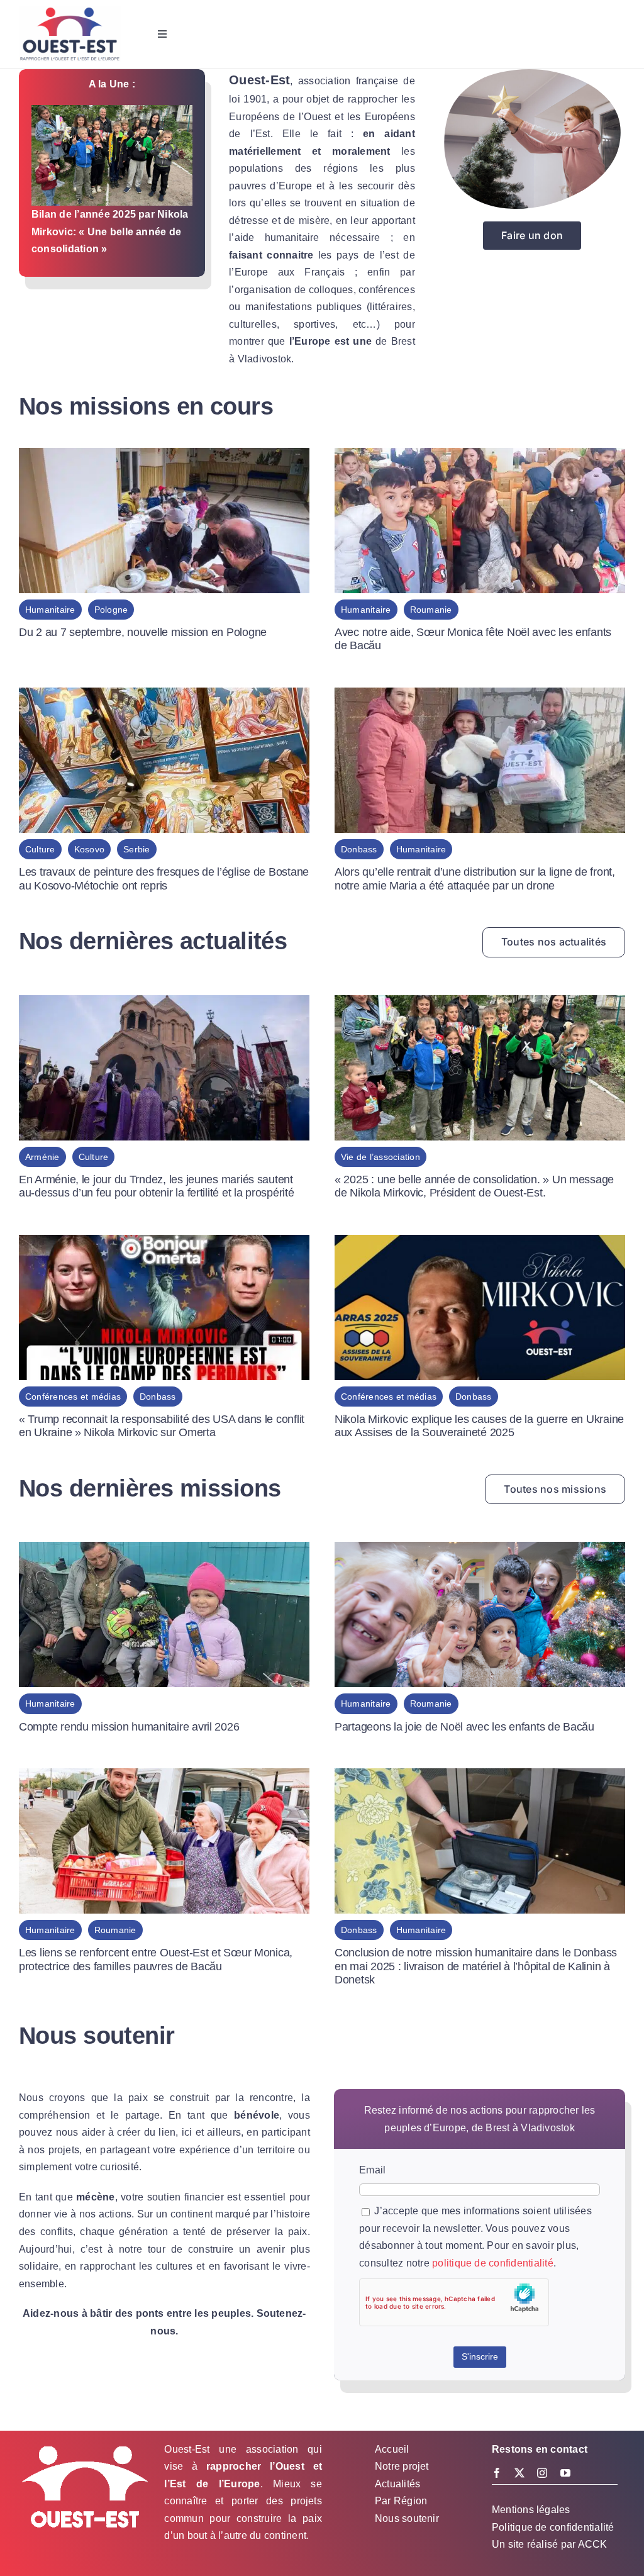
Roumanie (431, 610)
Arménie (42, 1157)
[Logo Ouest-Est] (70, 11)
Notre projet (402, 2466)
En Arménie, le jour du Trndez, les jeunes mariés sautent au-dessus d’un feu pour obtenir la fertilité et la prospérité (157, 1186)
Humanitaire (50, 610)
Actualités (397, 2484)
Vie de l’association (380, 1157)
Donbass (359, 849)
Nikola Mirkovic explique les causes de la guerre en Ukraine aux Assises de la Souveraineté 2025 (479, 1426)
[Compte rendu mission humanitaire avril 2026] (164, 1550)
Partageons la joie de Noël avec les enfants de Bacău (464, 1727)
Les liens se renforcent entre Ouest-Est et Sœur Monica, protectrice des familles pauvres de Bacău (156, 1960)
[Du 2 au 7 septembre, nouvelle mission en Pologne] (164, 456)
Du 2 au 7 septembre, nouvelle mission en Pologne (143, 632)
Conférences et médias (73, 1397)
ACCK (593, 2544)
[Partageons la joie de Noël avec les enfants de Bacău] (480, 1550)
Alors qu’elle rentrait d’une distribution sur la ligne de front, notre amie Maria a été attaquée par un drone (475, 879)
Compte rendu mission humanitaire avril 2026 (129, 1727)
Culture (40, 849)
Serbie (136, 849)
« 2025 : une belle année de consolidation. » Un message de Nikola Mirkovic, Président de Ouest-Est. (474, 1186)
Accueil (392, 2449)
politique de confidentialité (493, 2263)
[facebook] (497, 2473)
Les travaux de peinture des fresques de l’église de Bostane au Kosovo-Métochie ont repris (164, 879)
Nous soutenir (407, 2518)
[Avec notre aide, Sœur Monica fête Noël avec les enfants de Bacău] (480, 456)
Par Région (401, 2501)
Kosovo (89, 849)
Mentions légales (531, 2510)
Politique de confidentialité (553, 2527)
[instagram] (542, 2473)
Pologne (111, 610)
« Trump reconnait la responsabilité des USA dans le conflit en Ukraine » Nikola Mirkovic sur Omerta (162, 1426)
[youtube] (565, 2473)
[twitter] (519, 2473)
